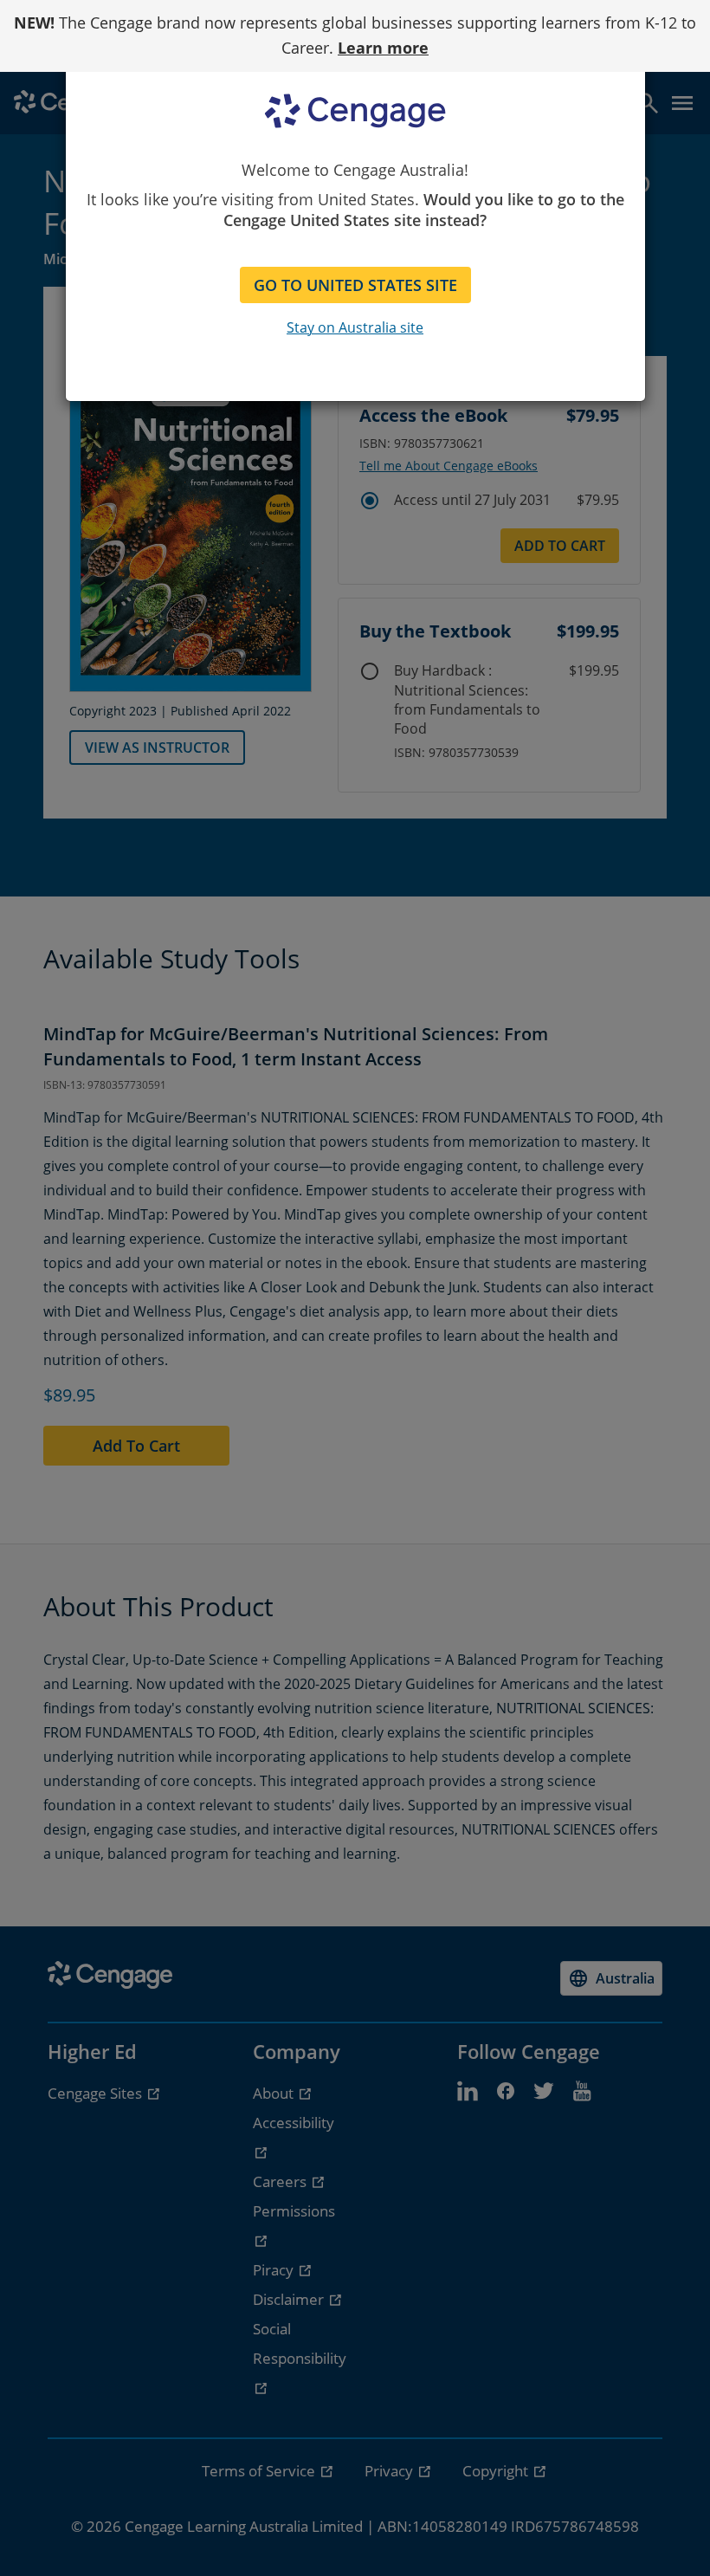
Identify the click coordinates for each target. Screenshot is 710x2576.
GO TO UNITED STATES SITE (355, 285)
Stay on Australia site (355, 327)
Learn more (383, 48)
